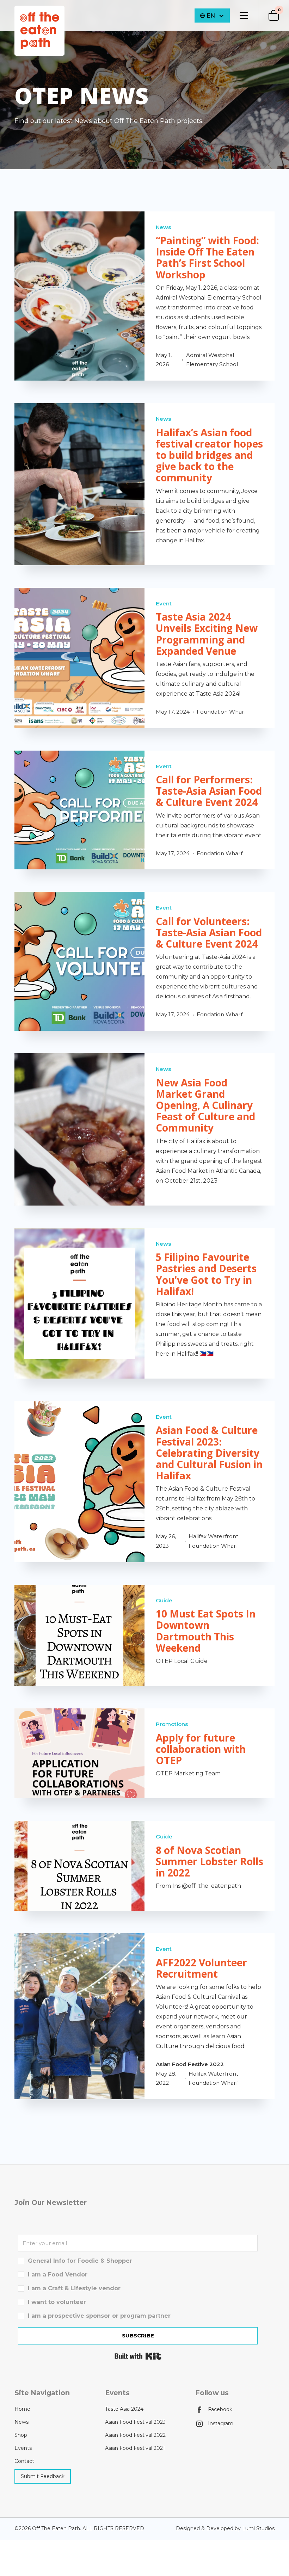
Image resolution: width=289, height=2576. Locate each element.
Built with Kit (138, 2356)
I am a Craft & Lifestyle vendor (74, 2288)
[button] (242, 16)
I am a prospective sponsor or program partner (99, 2316)
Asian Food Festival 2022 (135, 2435)
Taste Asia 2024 (124, 2409)
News (21, 2422)
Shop (21, 2435)
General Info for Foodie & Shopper (80, 2261)
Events (23, 2448)
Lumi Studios (258, 2528)
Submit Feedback (43, 2476)
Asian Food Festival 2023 (135, 2422)
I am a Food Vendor (58, 2275)
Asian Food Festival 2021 (135, 2448)
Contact (24, 2461)
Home (22, 2409)
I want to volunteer (57, 2302)
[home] (39, 31)
